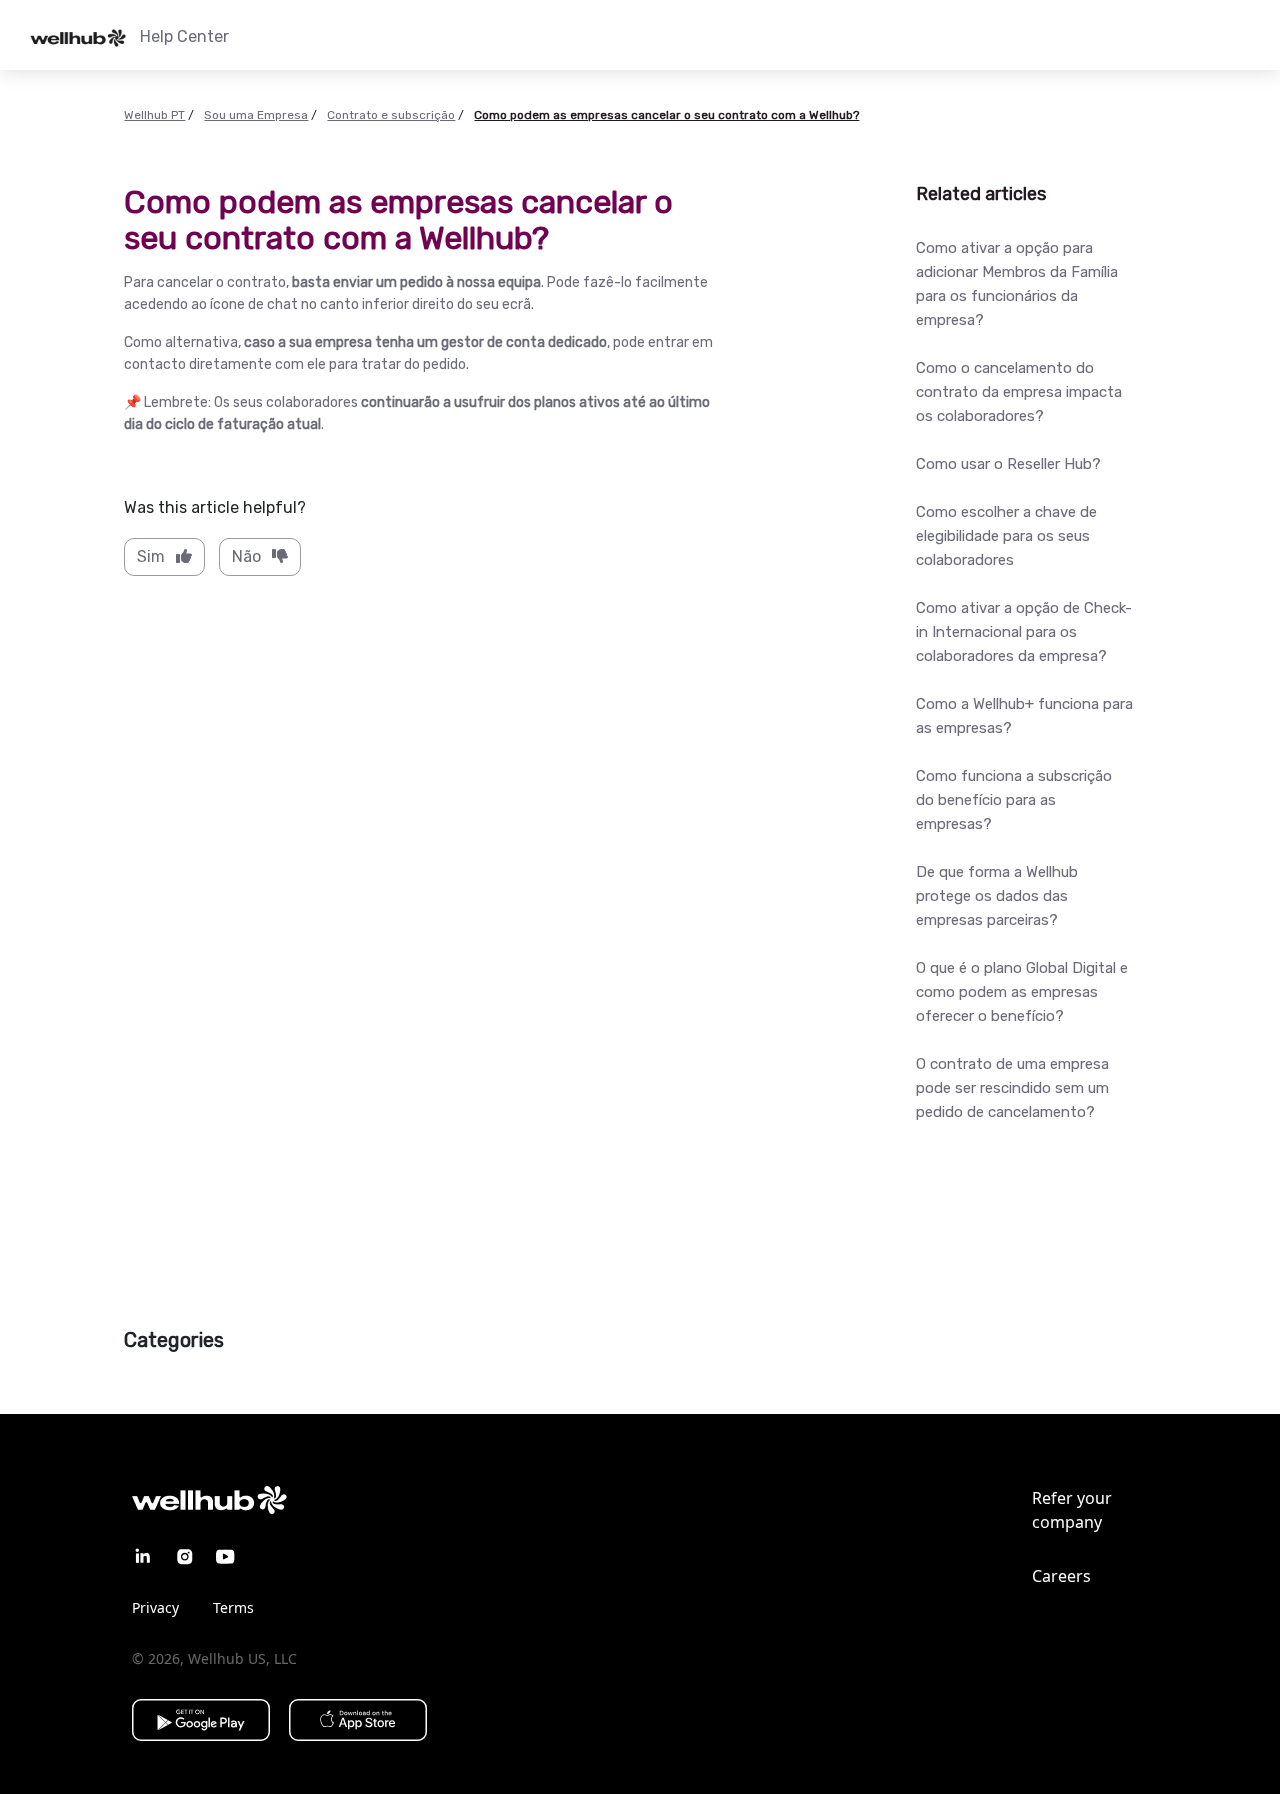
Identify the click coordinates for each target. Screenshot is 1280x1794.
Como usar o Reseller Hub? (1008, 464)
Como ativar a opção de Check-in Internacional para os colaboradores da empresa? (1024, 632)
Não (246, 556)
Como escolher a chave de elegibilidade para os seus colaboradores (1006, 536)
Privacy (155, 1607)
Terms (233, 1607)
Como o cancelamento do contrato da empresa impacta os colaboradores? (1019, 392)
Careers (1061, 1576)
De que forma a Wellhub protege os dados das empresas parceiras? (997, 896)
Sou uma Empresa (256, 115)
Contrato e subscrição (391, 115)
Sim (151, 556)
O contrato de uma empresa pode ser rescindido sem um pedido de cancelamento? (1012, 1088)
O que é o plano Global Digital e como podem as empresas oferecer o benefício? (1022, 992)
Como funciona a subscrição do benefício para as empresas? (1014, 800)
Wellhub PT (154, 115)
